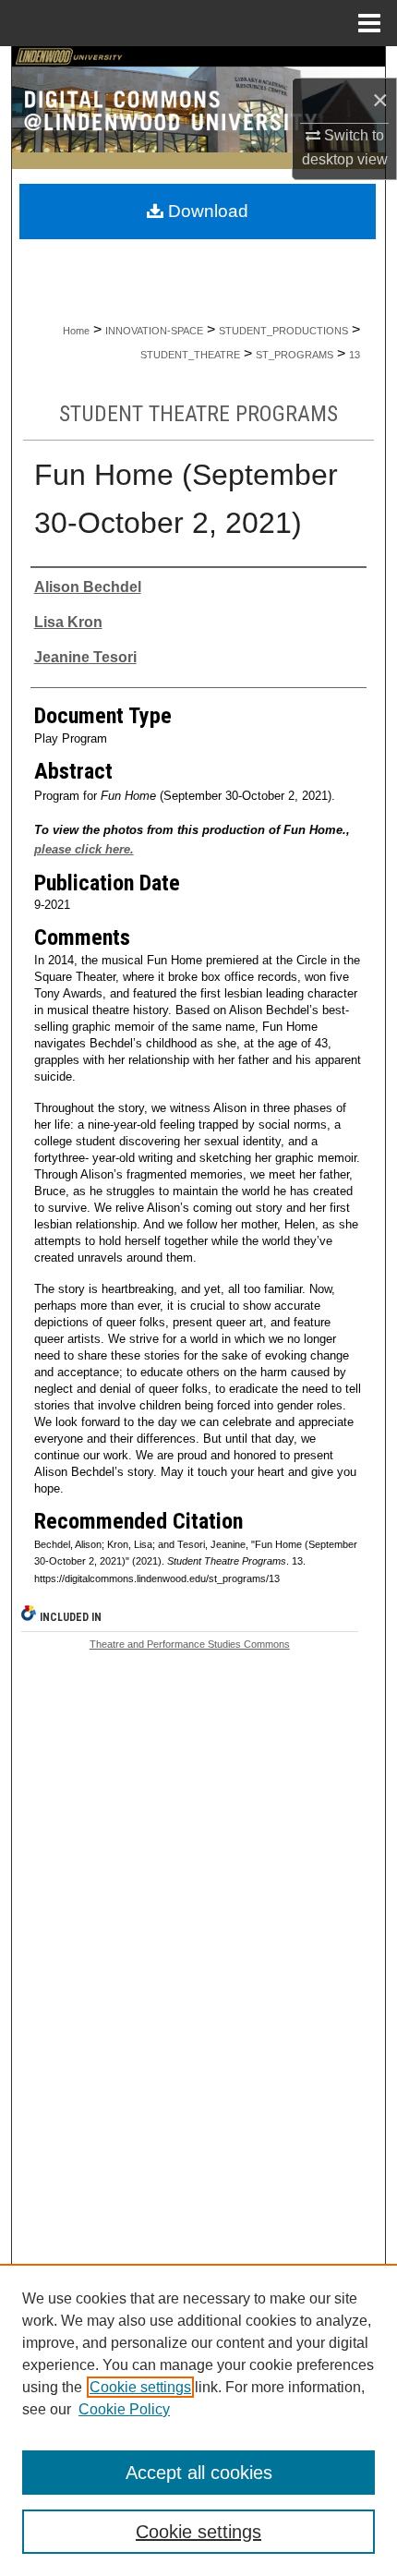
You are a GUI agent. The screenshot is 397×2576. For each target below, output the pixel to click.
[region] (198, 2420)
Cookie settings (140, 2387)
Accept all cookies (199, 2473)
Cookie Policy (124, 2409)
